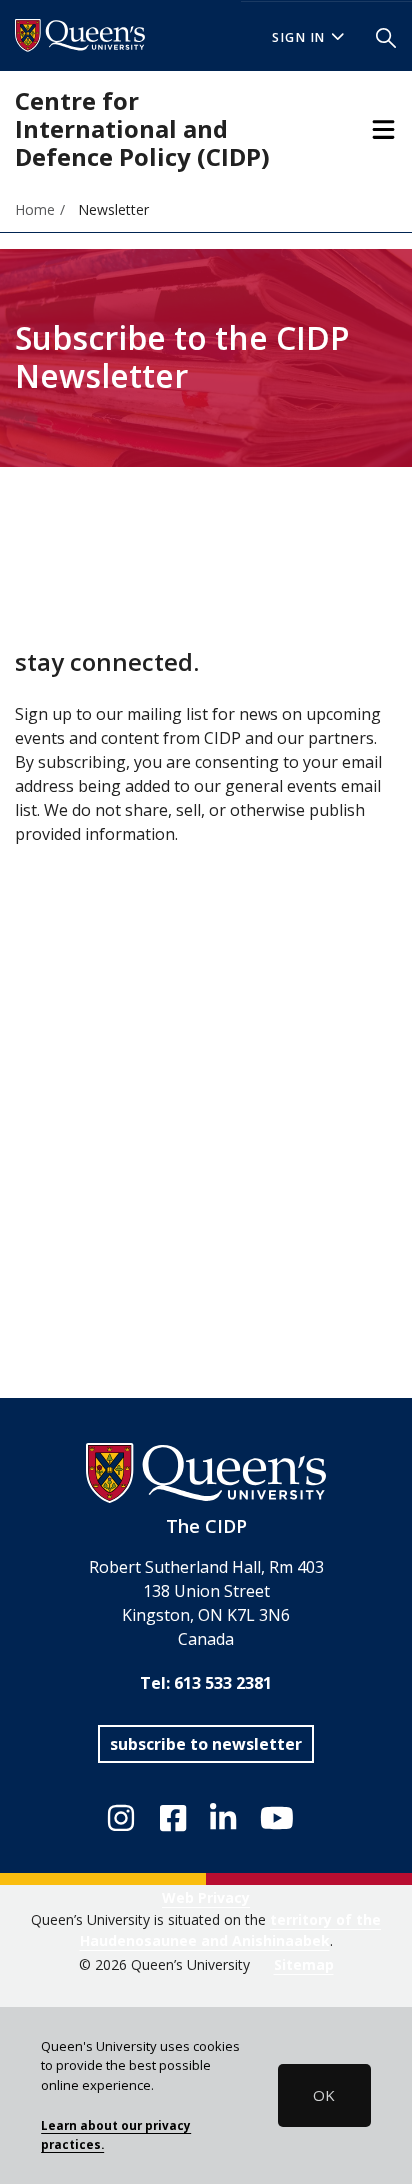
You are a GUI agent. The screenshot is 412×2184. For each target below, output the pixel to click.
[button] (386, 36)
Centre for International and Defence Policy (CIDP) (142, 128)
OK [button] (324, 2095)
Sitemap (304, 1964)
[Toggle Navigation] (383, 129)
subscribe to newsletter (206, 1744)
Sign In (299, 37)
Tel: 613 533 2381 (206, 1683)
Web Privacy (206, 1897)
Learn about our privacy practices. (116, 2135)
